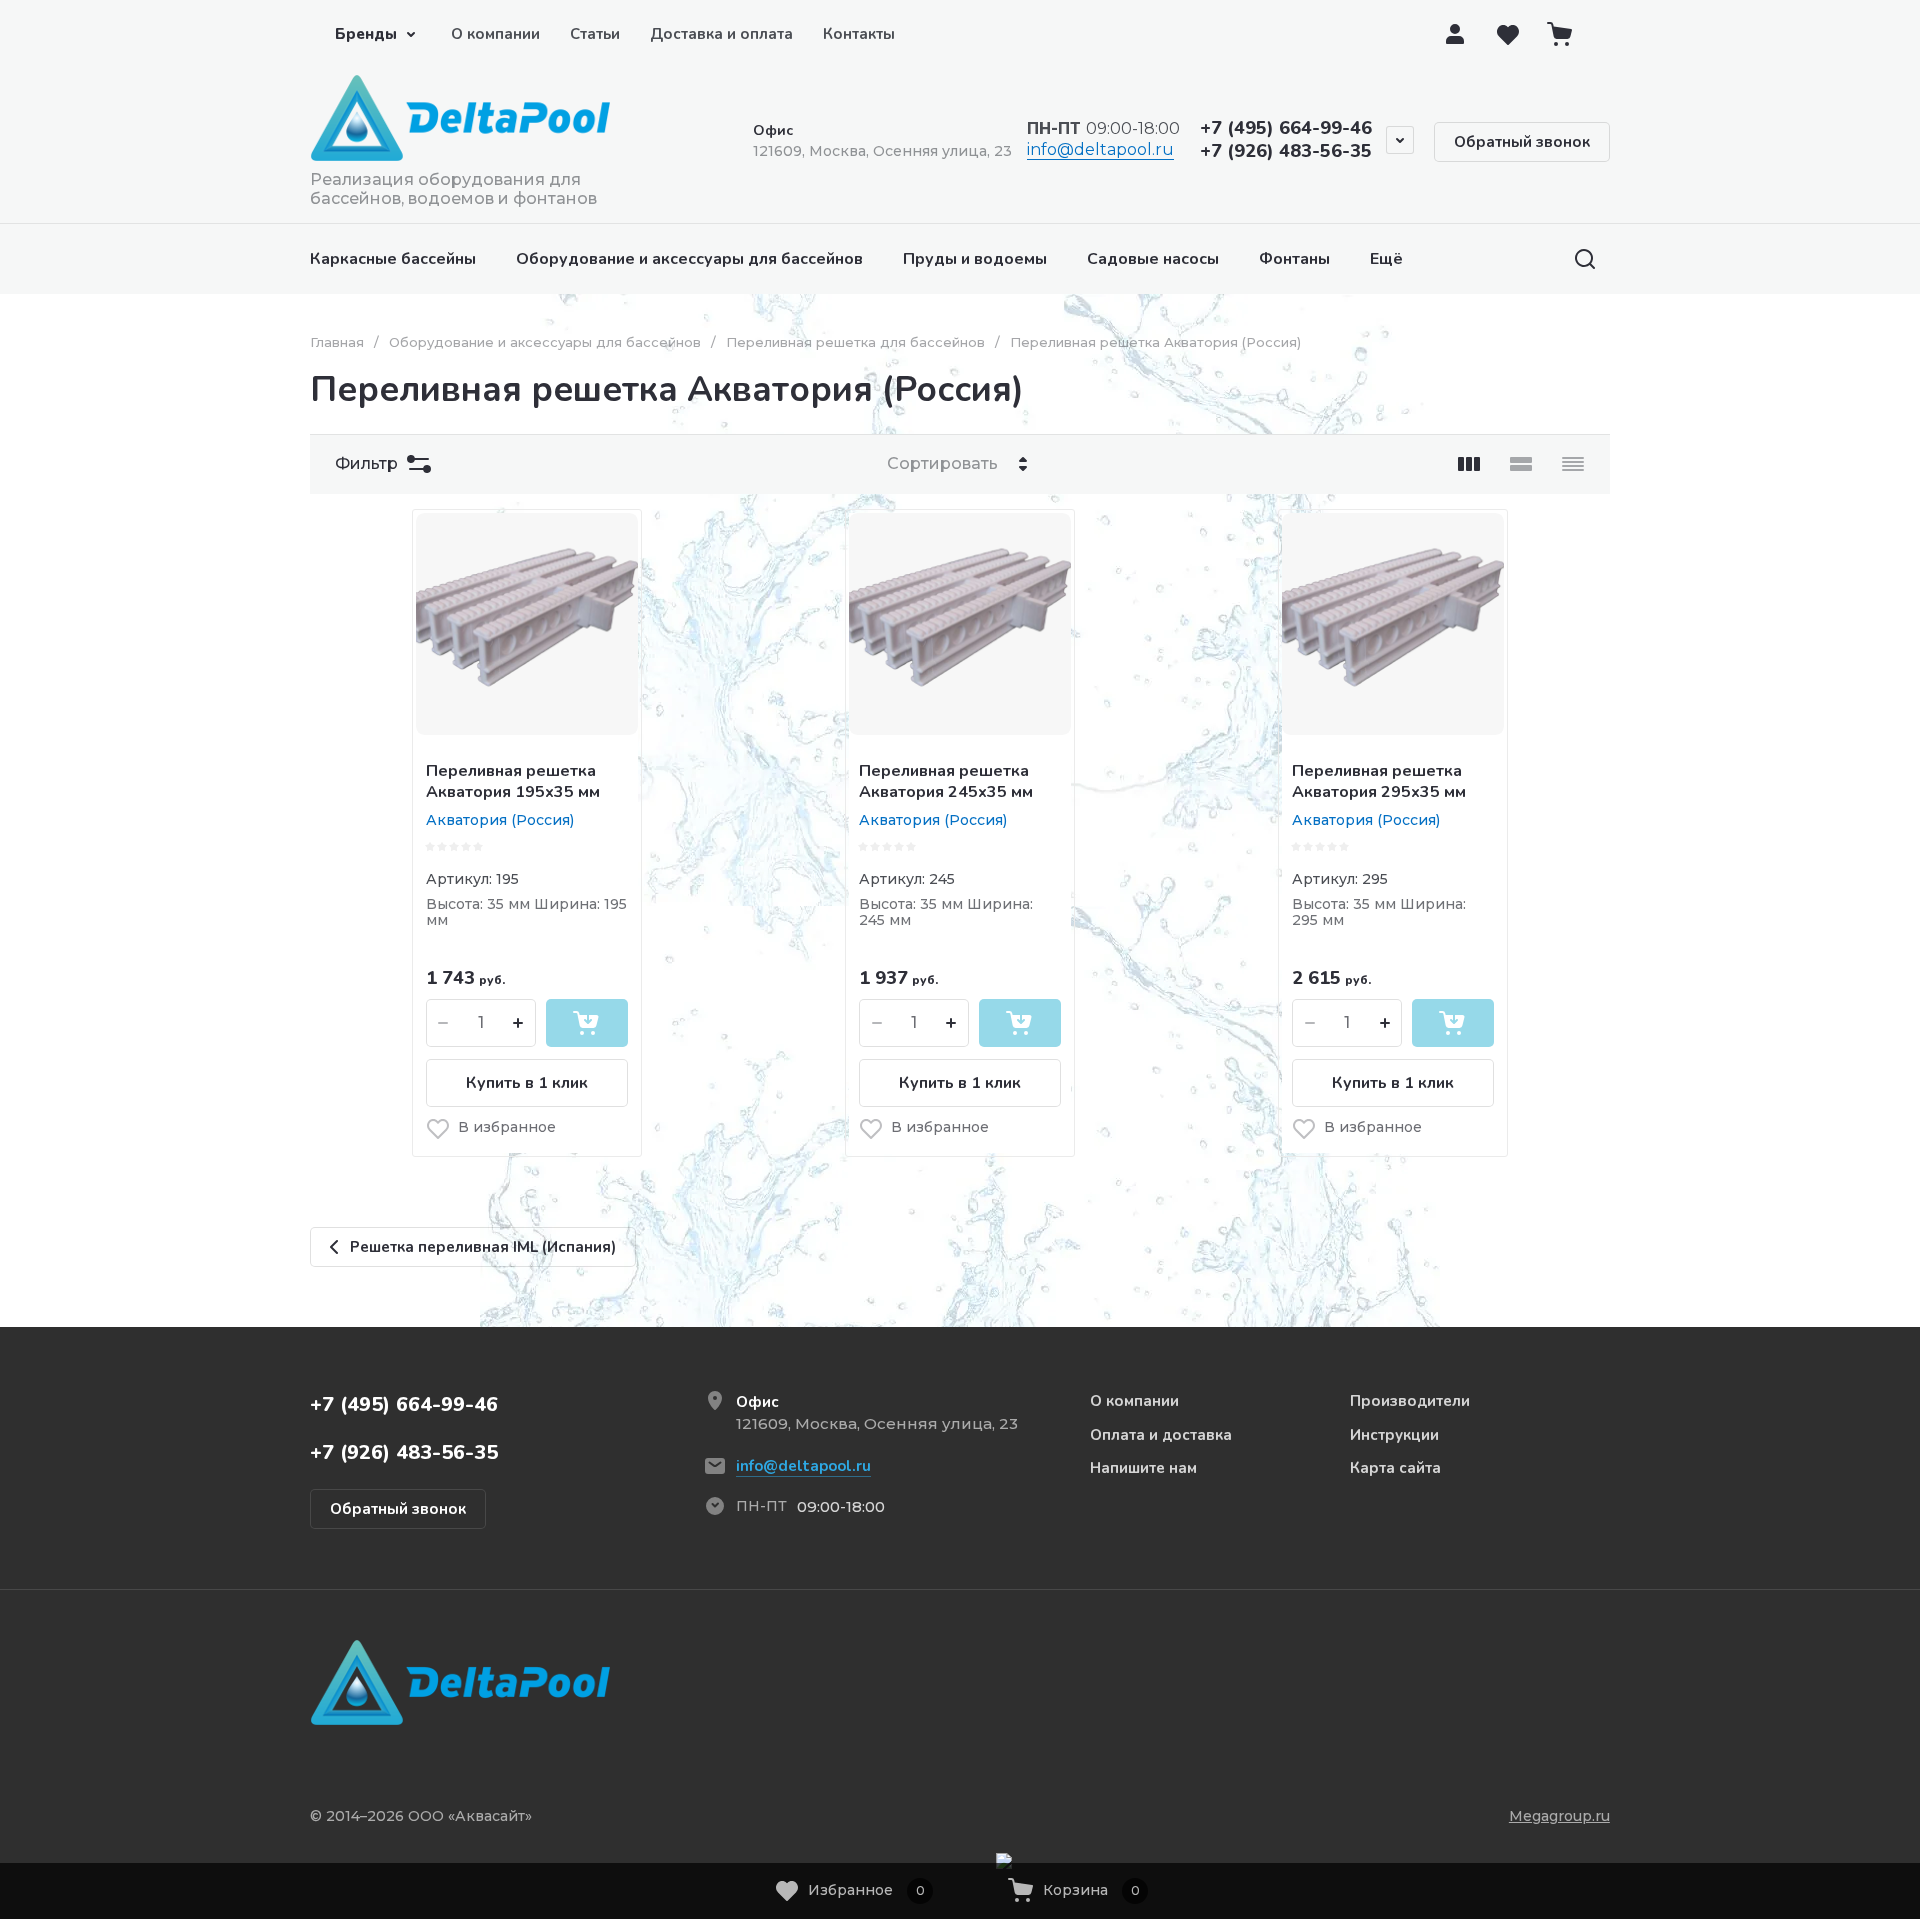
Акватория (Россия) (500, 820)
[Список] (1521, 464)
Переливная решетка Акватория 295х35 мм (1379, 781)
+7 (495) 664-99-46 (1286, 128)
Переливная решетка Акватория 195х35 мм (513, 781)
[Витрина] (1469, 464)
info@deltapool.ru (1100, 149)
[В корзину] (587, 1023)
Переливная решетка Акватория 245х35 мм (946, 781)
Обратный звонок (1522, 142)
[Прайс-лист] (1573, 464)
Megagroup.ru (1559, 1816)
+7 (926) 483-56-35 (1286, 151)
